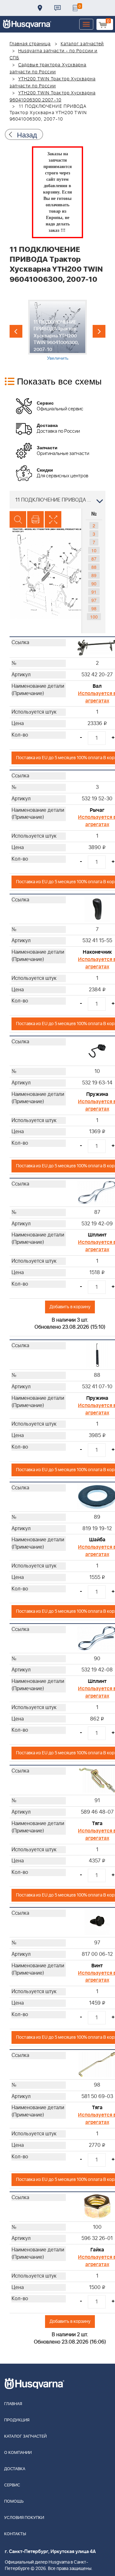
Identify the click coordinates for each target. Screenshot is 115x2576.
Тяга (97, 1824)
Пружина (97, 1094)
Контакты (57, 8)
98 (94, 608)
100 (94, 617)
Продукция (17, 2420)
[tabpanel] (58, 330)
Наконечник (97, 952)
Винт (97, 1966)
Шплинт (97, 1235)
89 (94, 575)
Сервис (12, 2485)
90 (94, 583)
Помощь (14, 2502)
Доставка (40, 8)
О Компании (18, 2453)
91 (94, 592)
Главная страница (30, 44)
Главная (13, 2404)
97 (94, 600)
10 (94, 550)
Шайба (97, 1540)
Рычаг (97, 810)
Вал (97, 686)
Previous (16, 331)
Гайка (97, 2250)
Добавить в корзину (70, 1307)
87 (94, 559)
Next (99, 331)
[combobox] (57, 500)
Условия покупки (24, 2518)
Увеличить (58, 358)
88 (94, 567)
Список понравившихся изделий (75, 8)
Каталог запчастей (82, 44)
